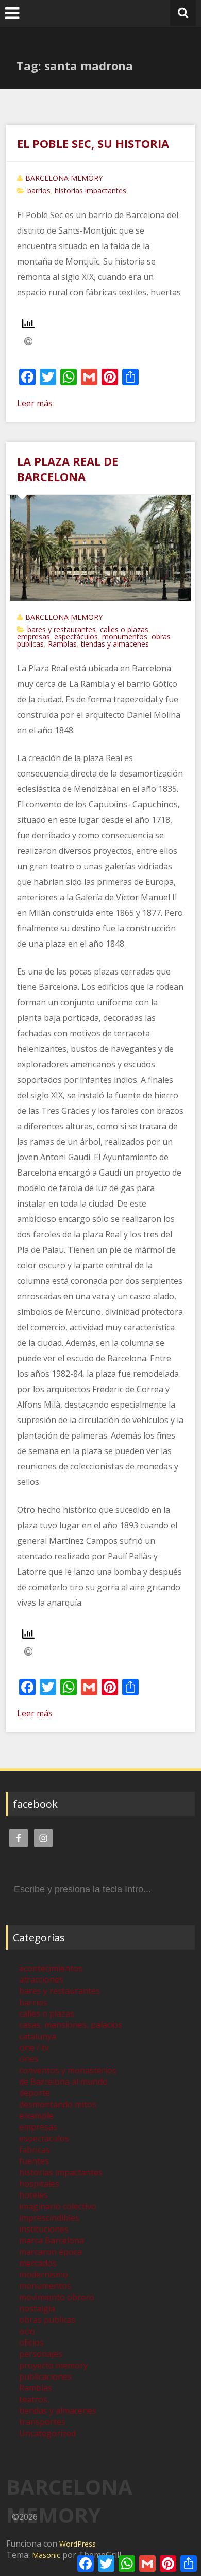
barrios (39, 191)
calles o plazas (124, 629)
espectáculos (76, 637)
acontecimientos (51, 1968)
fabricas (35, 2150)
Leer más (35, 403)
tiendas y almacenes (115, 644)
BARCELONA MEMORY (64, 178)
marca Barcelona (52, 2240)
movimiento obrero (57, 2297)
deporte (35, 2093)
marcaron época (51, 2252)
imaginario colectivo (58, 2206)
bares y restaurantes (62, 629)
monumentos (125, 637)
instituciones (44, 2229)
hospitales (39, 2184)
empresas (33, 637)
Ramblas (62, 644)
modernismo (44, 2274)
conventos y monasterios (68, 2070)
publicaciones (45, 2376)
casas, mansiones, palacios (71, 2025)
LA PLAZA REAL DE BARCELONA (68, 469)
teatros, (34, 2399)
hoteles (33, 2195)
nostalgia (37, 2308)
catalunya (38, 2036)
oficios (31, 2342)
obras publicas (47, 2320)
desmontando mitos (58, 2104)
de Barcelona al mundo (63, 2082)
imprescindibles (49, 2218)
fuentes (34, 2161)
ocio (27, 2331)
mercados (38, 2263)
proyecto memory (53, 2365)
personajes (41, 2354)
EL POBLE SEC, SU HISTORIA (93, 143)
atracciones (41, 1979)
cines (29, 2059)
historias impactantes (90, 191)
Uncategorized (47, 2433)
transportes (42, 2422)
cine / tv (34, 2047)
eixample (36, 2116)
